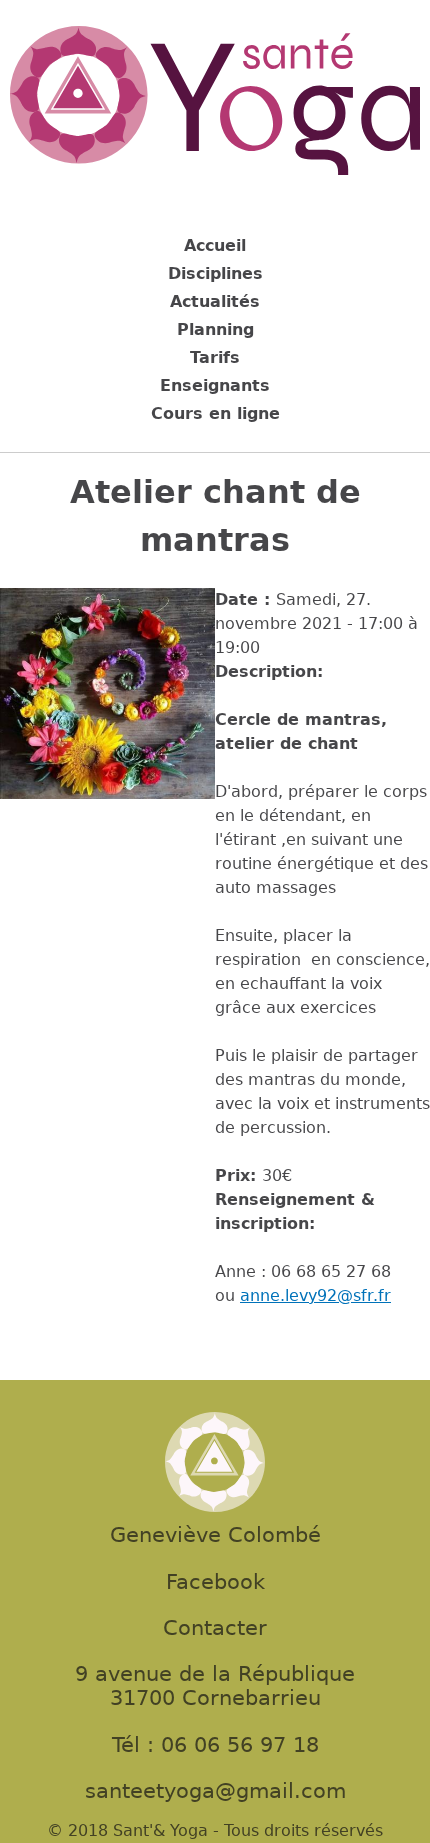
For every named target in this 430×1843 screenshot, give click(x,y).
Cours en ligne (215, 413)
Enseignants (215, 385)
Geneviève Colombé (215, 1535)
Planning (215, 329)
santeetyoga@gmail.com (215, 1791)
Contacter (215, 1628)
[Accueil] (215, 104)
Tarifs (215, 357)
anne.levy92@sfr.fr (315, 1295)
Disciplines (215, 273)
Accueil (215, 245)
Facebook (215, 1582)
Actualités (215, 301)
